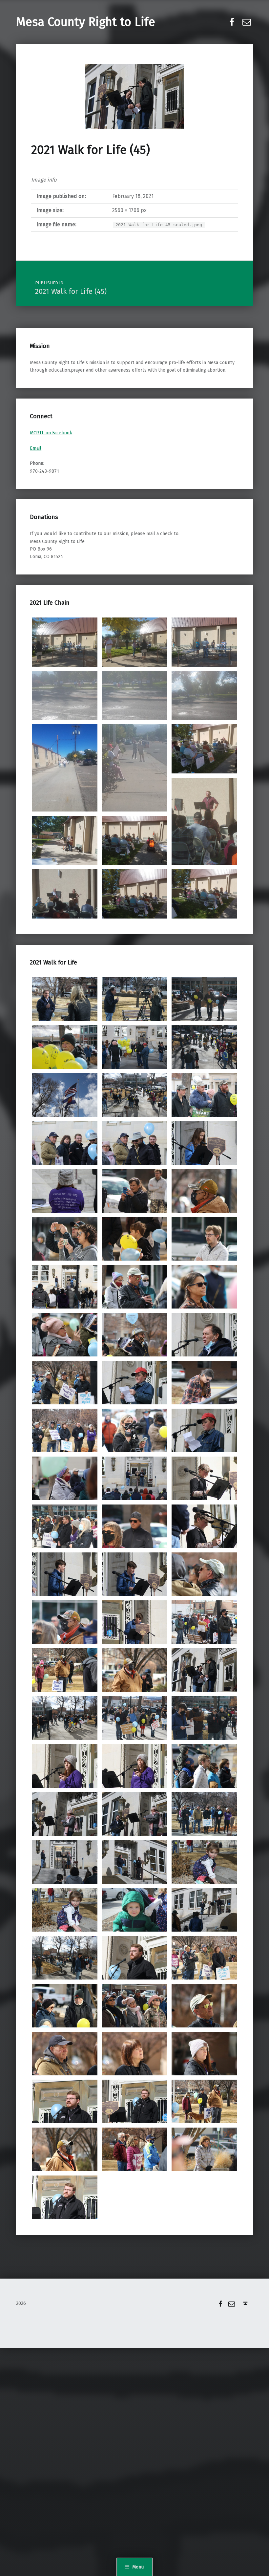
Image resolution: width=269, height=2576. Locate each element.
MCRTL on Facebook (51, 433)
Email (36, 448)
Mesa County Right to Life (86, 22)
